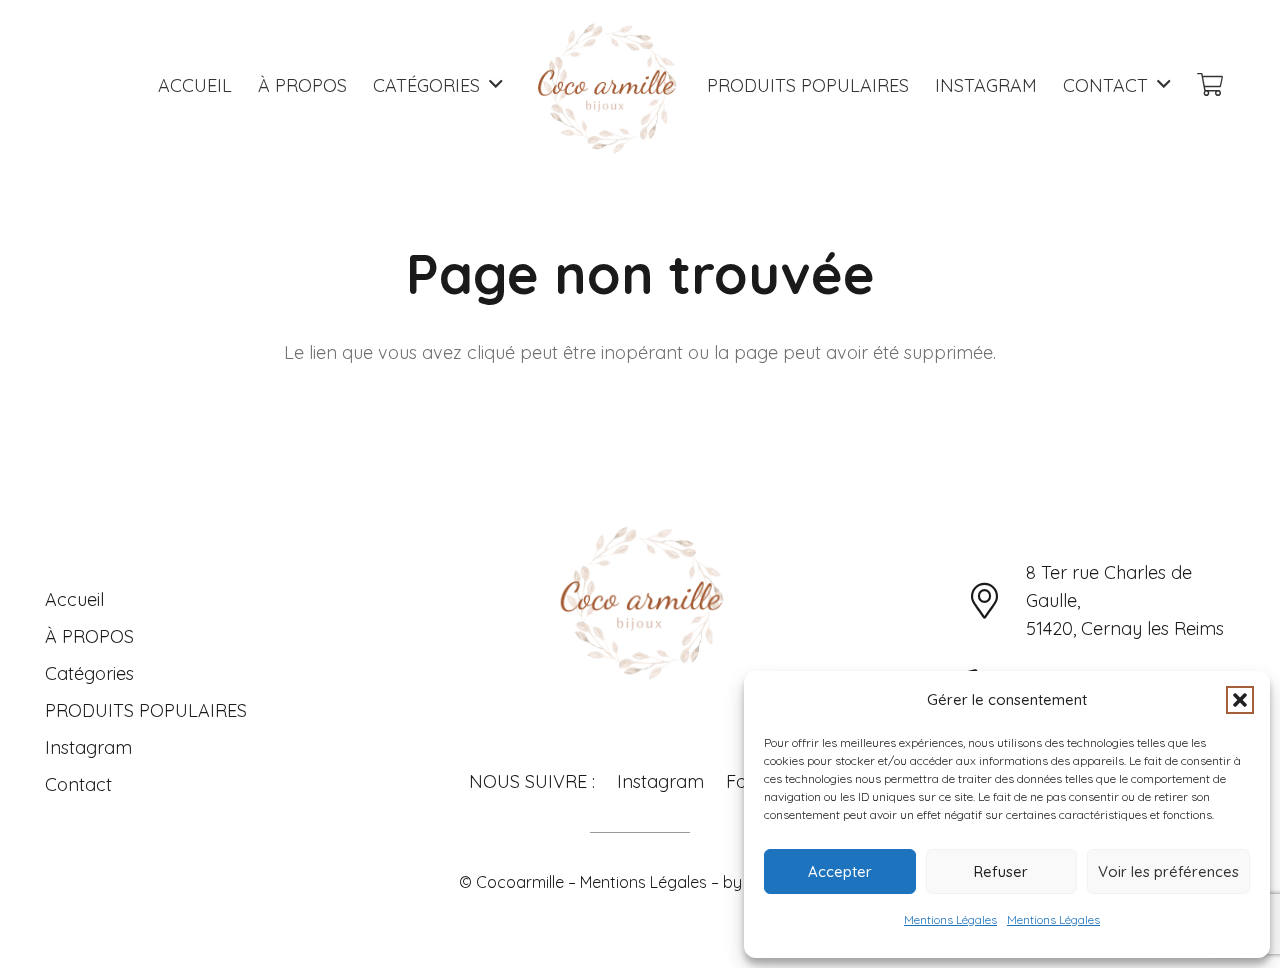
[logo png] (605, 85)
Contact (78, 784)
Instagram (88, 747)
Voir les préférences (1168, 871)
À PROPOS (89, 636)
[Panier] (1209, 85)
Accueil (74, 599)
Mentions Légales (950, 919)
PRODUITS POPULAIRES (146, 710)
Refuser (1001, 871)
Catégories (89, 673)
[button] (1240, 700)
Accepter (840, 871)
